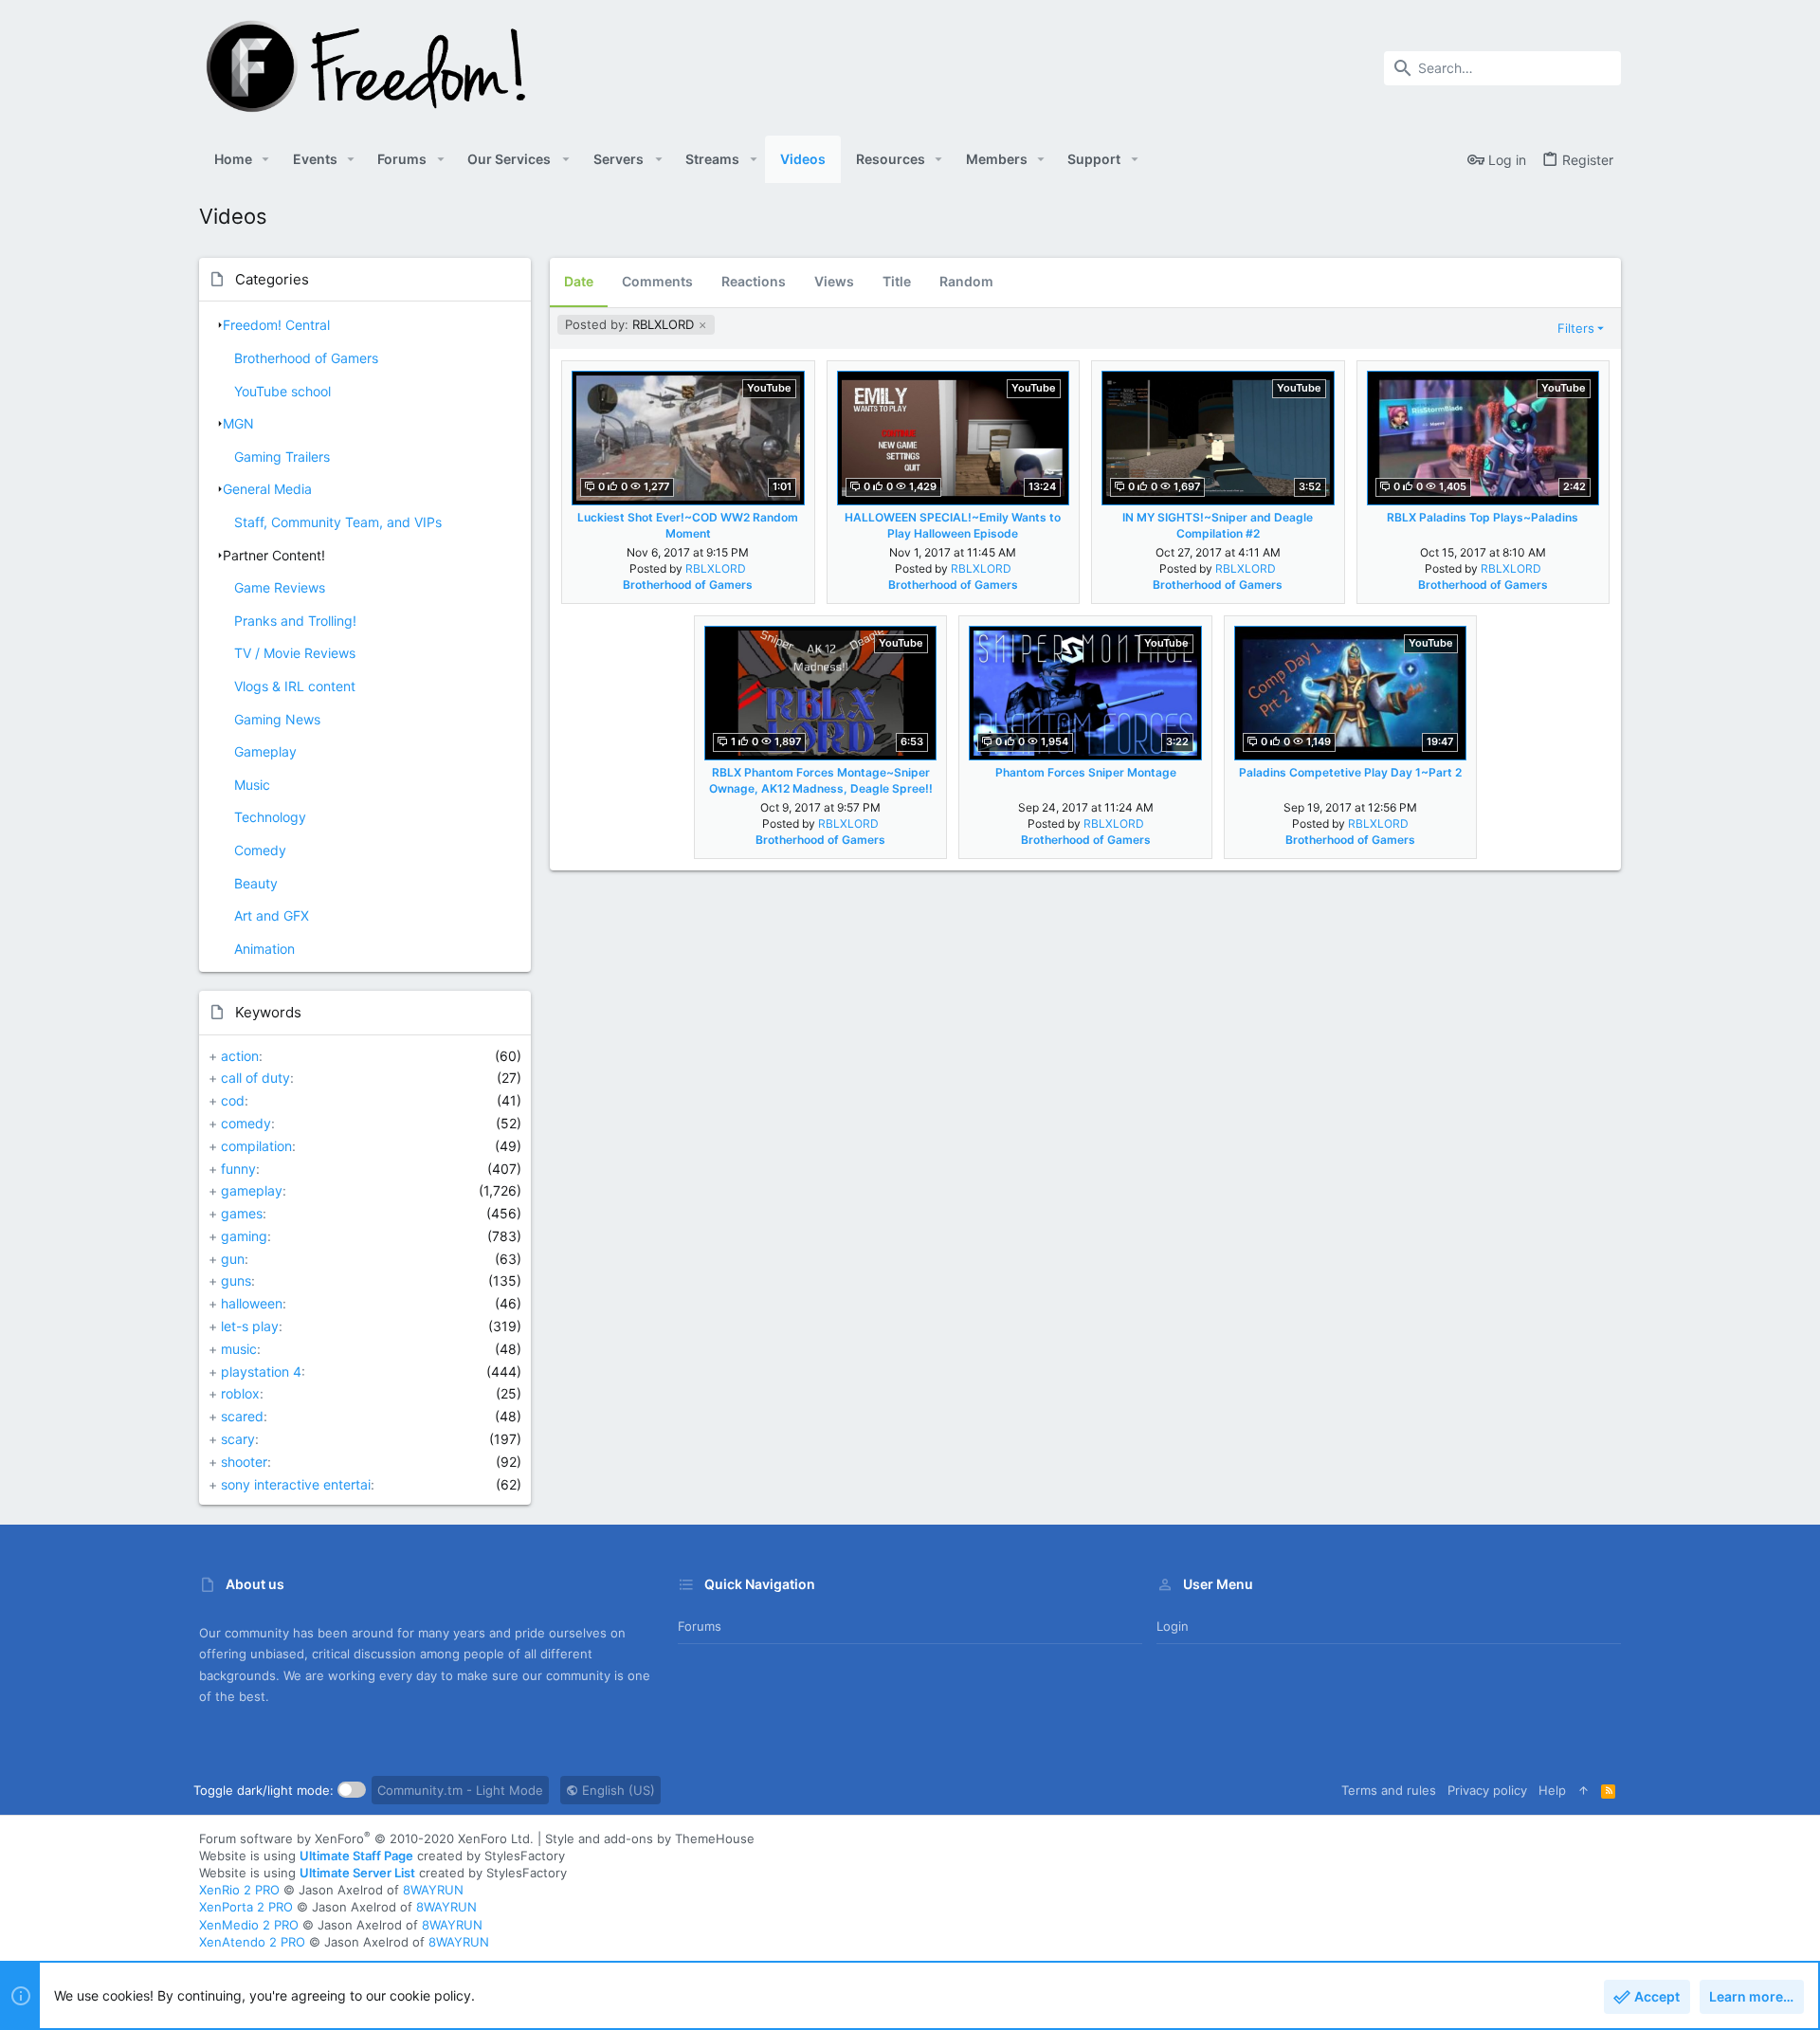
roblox (240, 1393)
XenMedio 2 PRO (249, 1925)
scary (238, 1439)
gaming (244, 1236)
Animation (264, 949)
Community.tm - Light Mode (460, 1790)
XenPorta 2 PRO (246, 1907)
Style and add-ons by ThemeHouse (650, 1838)
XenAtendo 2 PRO (252, 1942)
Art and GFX (272, 915)
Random (966, 281)
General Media (267, 489)
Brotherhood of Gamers (306, 358)
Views (834, 281)
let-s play (250, 1326)
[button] (266, 159)
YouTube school (282, 391)
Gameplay (265, 751)
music (239, 1349)
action (240, 1056)
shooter (244, 1462)
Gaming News (277, 719)
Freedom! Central (276, 325)
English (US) (617, 1790)
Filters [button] (1576, 328)
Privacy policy (1487, 1790)
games (242, 1213)
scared (242, 1416)
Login (1173, 1626)
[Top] (1583, 1790)
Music (252, 785)
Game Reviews (280, 587)
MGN (238, 423)
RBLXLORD (631, 324)
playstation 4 (261, 1372)
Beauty (256, 883)
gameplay (252, 1190)
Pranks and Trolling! (295, 621)
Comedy (260, 850)
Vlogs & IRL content (295, 686)
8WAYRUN (433, 1890)
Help (1552, 1790)
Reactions (754, 281)
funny (238, 1169)
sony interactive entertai (296, 1484)
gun (233, 1259)
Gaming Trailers (282, 457)
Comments (657, 281)
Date (579, 281)
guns (236, 1280)
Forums (700, 1626)
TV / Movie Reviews (295, 653)
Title (897, 281)
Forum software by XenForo (366, 1838)
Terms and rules (1389, 1790)
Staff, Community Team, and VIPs (338, 522)
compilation (256, 1146)
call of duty (255, 1078)
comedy (246, 1123)
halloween (252, 1303)
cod (233, 1100)
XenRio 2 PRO (239, 1890)
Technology (270, 817)
